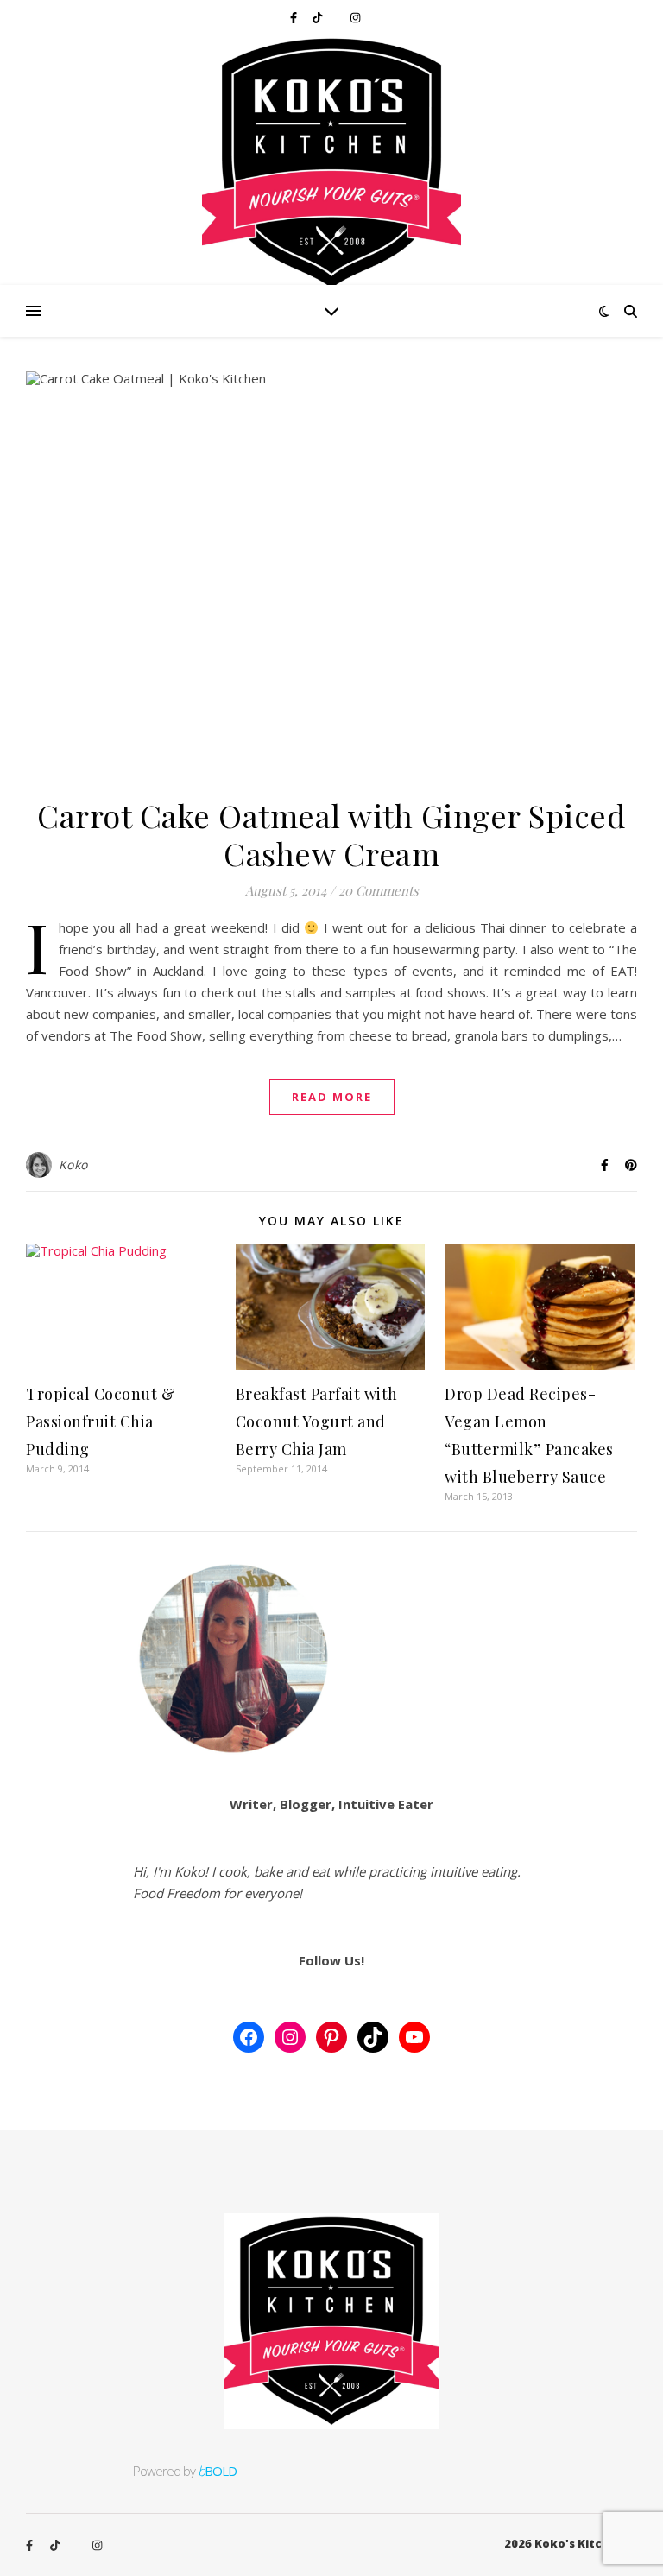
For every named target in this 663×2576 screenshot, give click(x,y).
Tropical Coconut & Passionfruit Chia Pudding (101, 1421)
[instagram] (355, 17)
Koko (73, 1165)
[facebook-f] (295, 17)
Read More (332, 1097)
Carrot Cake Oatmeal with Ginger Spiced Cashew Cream (331, 834)
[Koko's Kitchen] (331, 160)
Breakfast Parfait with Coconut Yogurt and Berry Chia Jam (317, 1421)
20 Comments (379, 890)
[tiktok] (319, 17)
